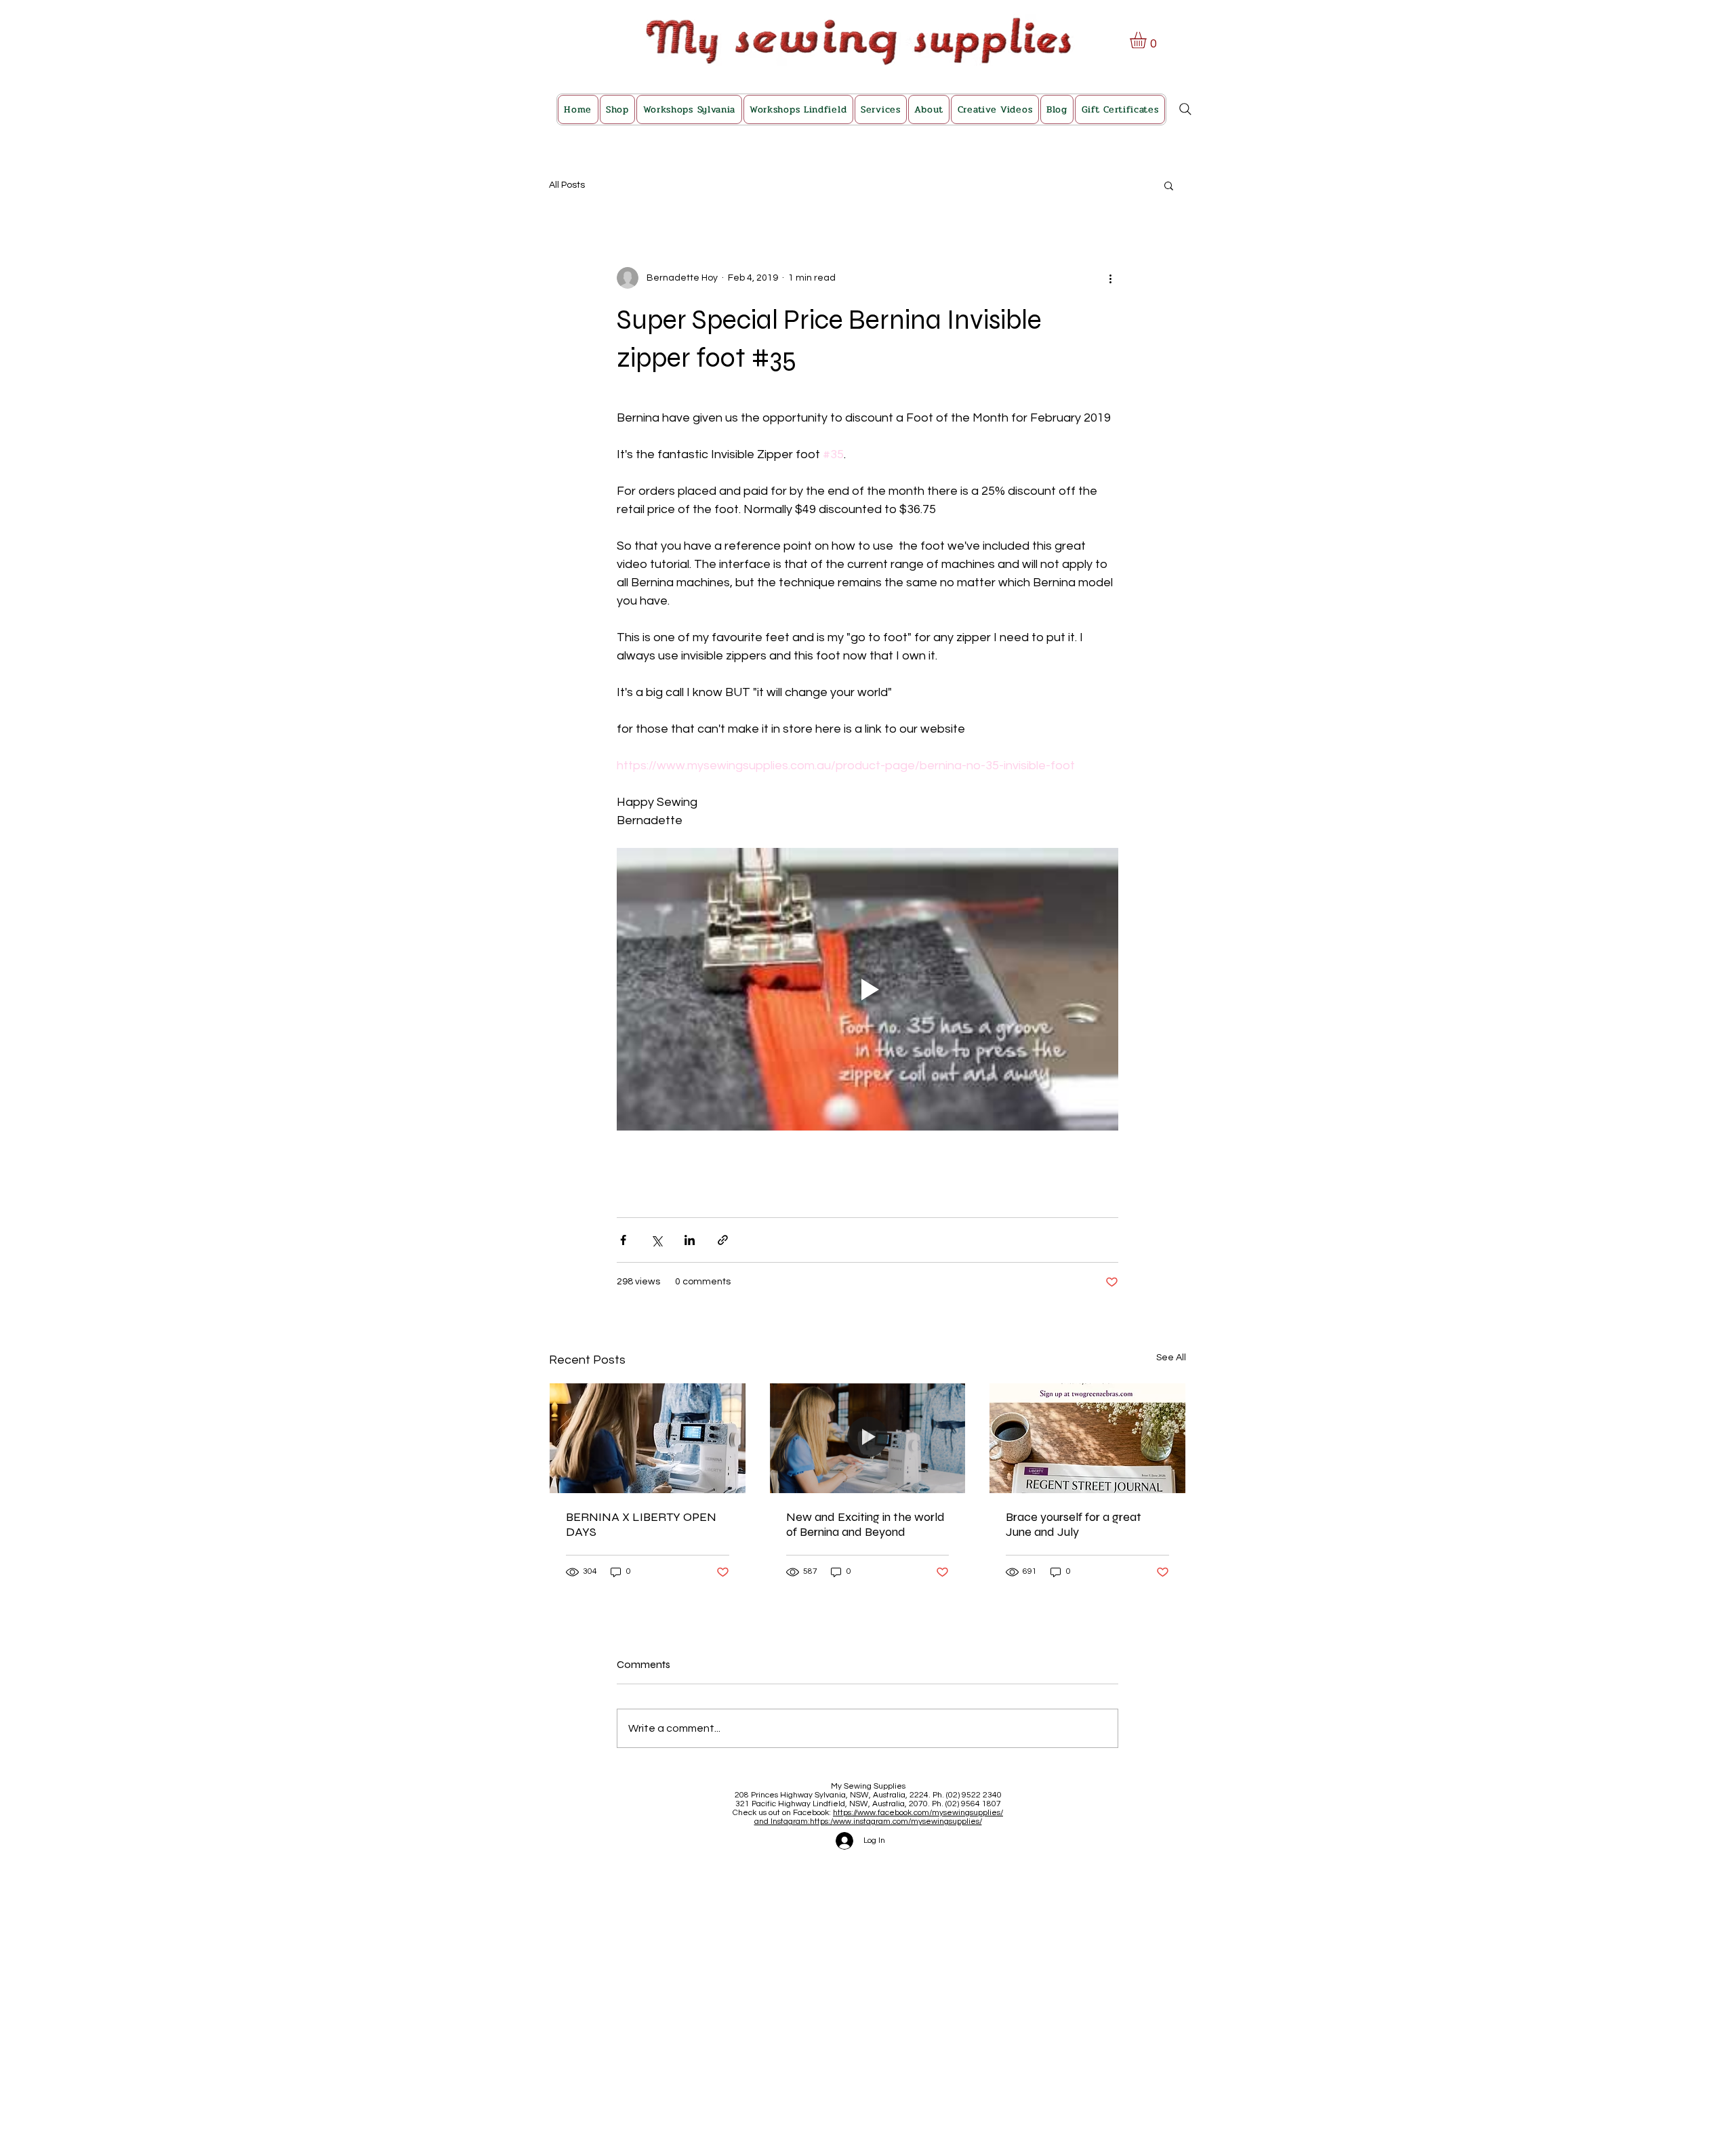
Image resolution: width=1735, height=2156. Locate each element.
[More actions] (1110, 278)
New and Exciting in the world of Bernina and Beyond (865, 1524)
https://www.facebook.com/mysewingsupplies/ (918, 1813)
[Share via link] (723, 1240)
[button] (1148, 40)
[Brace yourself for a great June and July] (1087, 1438)
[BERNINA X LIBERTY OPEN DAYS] (648, 1438)
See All (1171, 1358)
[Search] (1185, 109)
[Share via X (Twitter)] (656, 1240)
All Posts (567, 185)
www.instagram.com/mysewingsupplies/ (907, 1822)
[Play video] (867, 989)
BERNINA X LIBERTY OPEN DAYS (641, 1524)
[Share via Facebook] (623, 1240)
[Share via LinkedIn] (690, 1240)
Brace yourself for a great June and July (1074, 1524)
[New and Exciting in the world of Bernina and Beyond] (868, 1438)
